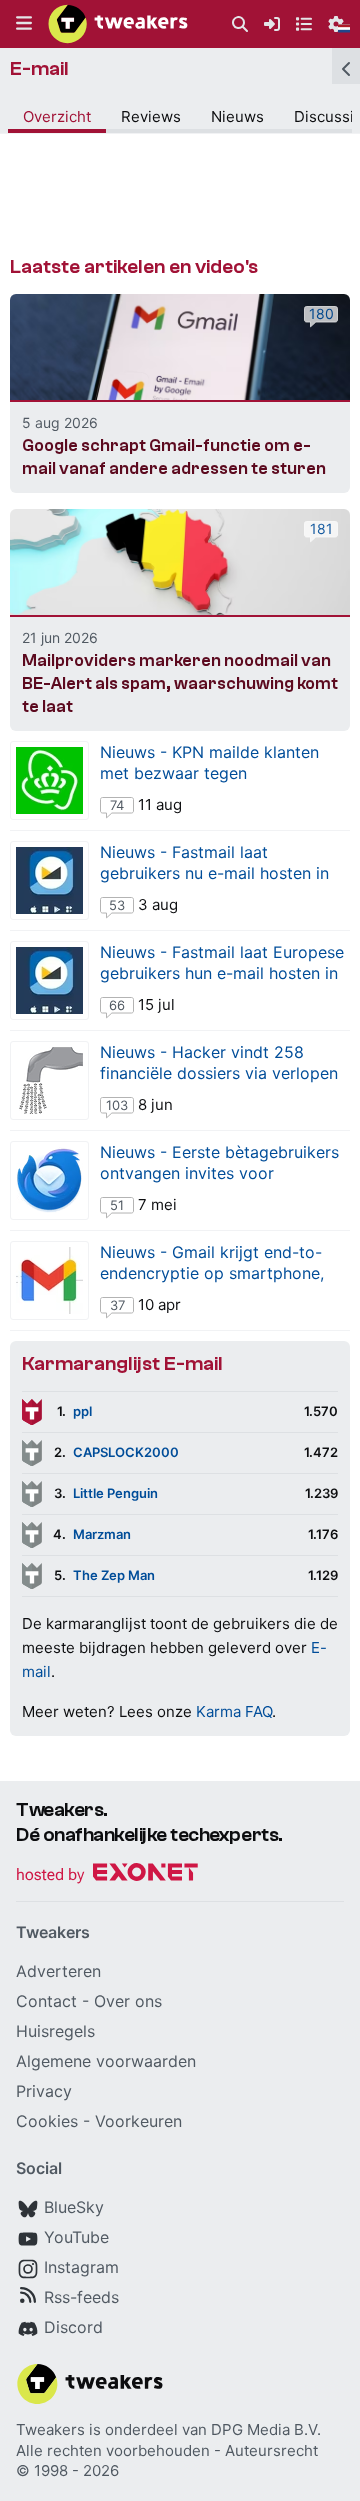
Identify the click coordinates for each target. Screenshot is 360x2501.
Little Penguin (115, 1493)
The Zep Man (114, 1575)
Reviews (151, 116)
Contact (46, 2001)
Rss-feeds (81, 2297)
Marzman (102, 1534)
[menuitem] (240, 24)
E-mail (39, 68)
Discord (73, 2327)
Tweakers (50, 2429)
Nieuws (237, 116)
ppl (82, 1411)
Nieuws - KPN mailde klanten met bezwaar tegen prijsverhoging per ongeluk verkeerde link (209, 783)
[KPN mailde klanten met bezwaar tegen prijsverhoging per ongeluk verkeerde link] (49, 780)
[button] (24, 24)
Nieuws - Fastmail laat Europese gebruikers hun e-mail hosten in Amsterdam (222, 973)
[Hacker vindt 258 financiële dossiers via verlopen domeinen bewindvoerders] (49, 1080)
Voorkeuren (138, 2121)
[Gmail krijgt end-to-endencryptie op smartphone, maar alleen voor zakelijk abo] (49, 1280)
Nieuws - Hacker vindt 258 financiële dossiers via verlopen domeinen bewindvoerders (219, 1073)
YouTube (76, 2237)
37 (117, 1305)
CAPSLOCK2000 (126, 1452)
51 (117, 1205)
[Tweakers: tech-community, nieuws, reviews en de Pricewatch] (118, 24)
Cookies (47, 2121)
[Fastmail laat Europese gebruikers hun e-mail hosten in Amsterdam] (49, 980)
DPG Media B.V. (266, 2429)
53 (117, 905)
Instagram (81, 2267)
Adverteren (58, 1971)
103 (117, 1105)
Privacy (44, 2091)
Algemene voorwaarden (106, 2061)
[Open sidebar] (346, 66)
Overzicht (57, 116)
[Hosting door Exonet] (107, 1875)
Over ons (128, 2001)
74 (117, 805)
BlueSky (74, 2207)
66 (117, 1005)
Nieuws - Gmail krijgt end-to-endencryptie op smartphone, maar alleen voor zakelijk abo (212, 1273)
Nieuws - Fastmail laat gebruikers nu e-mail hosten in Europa (214, 873)
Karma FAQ (234, 1711)
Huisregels (55, 2031)
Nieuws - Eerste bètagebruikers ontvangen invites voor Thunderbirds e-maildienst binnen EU (219, 1183)
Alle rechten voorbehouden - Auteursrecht (167, 2450)
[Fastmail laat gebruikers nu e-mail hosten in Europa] (49, 880)
